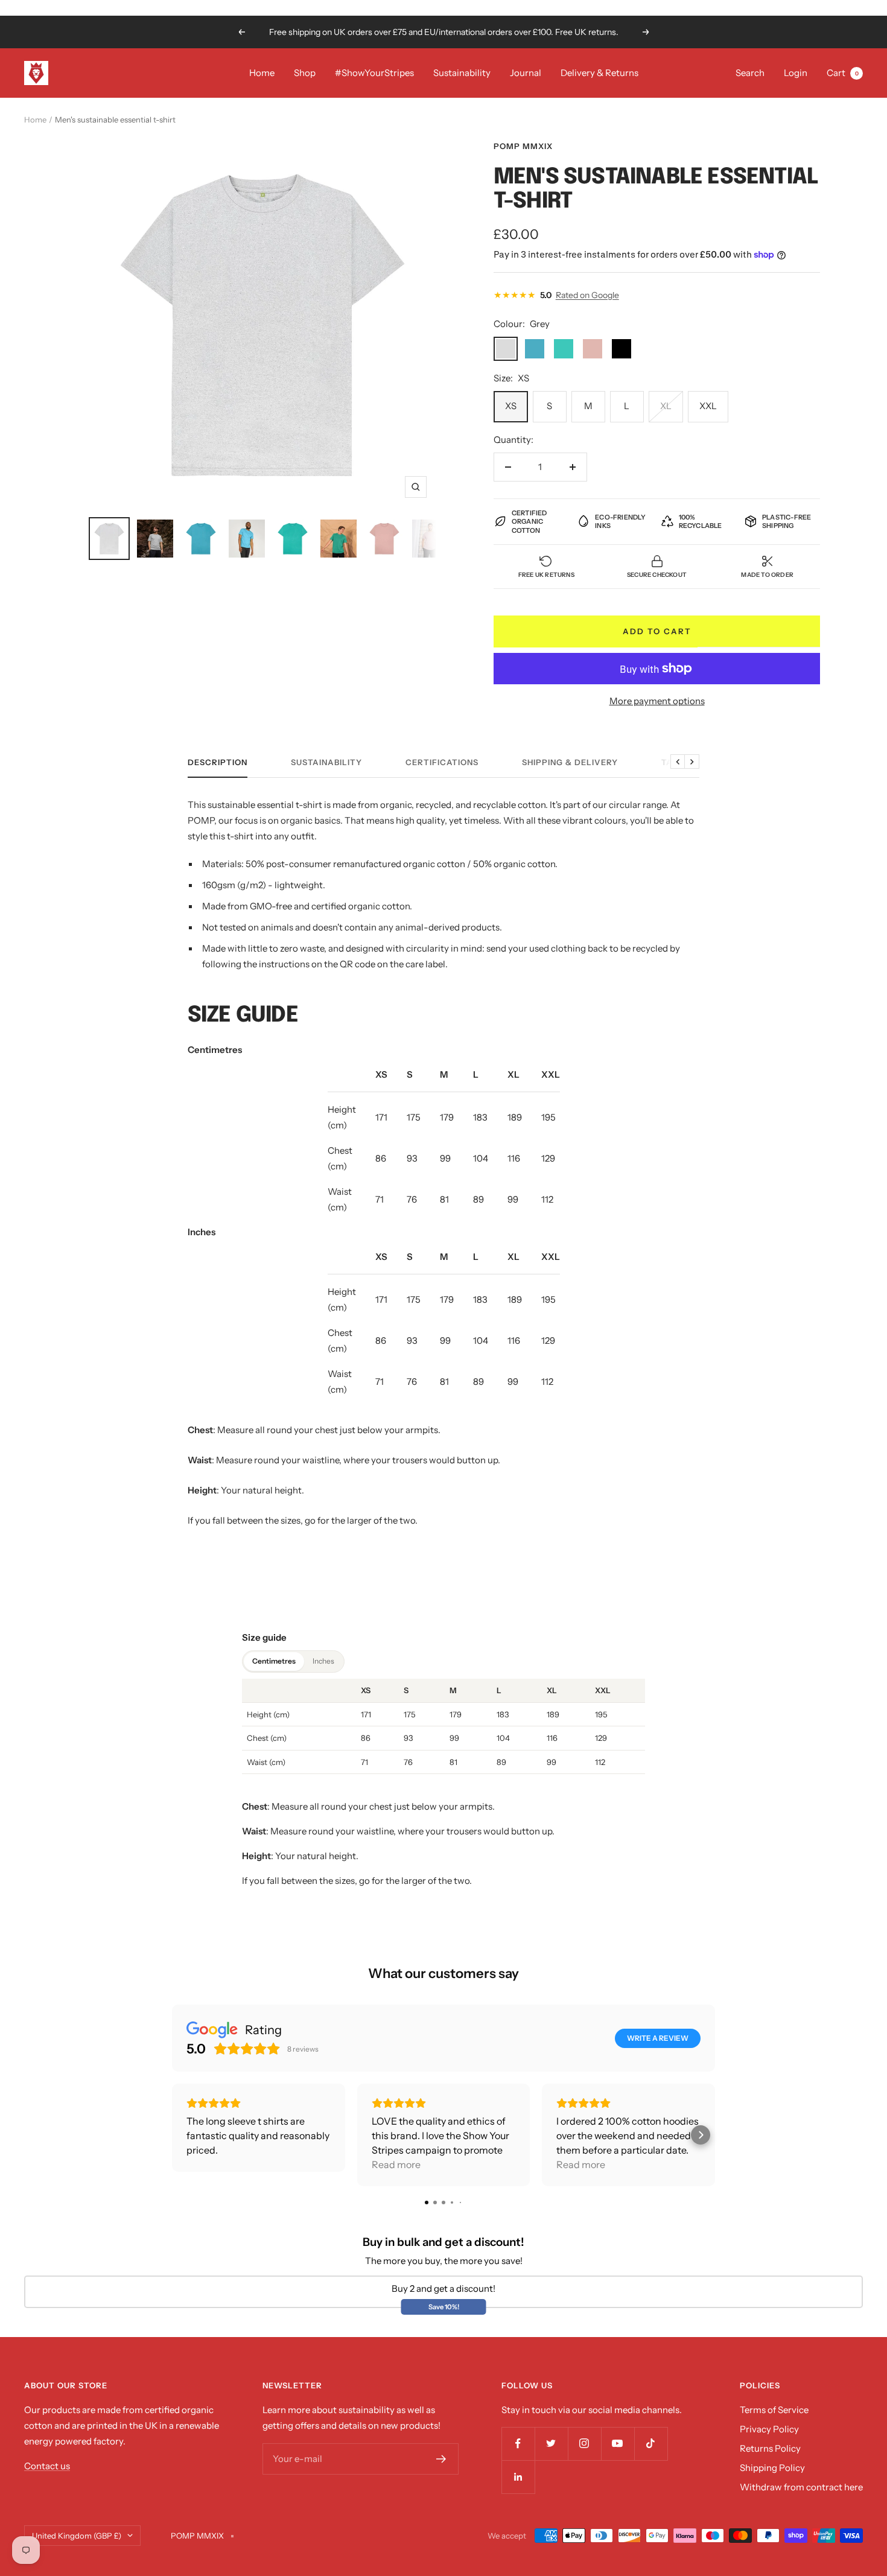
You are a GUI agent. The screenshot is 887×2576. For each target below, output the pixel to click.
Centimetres (274, 1661)
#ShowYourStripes (374, 73)
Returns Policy (770, 2448)
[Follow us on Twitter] (551, 2444)
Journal (526, 73)
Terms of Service (774, 2410)
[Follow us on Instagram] (584, 2444)
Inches (323, 1661)
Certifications (442, 762)
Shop (305, 73)
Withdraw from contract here (801, 2487)
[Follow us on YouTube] (618, 2444)
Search (750, 73)
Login (796, 73)
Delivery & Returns (599, 73)
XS (511, 406)
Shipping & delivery (570, 762)
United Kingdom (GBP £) (77, 2536)
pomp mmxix (523, 146)
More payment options (657, 701)
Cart (843, 73)
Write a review (658, 2038)
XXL (708, 406)
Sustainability (462, 73)
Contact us (47, 2466)
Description (218, 762)
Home (262, 73)
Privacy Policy (769, 2429)
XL (666, 406)
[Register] (441, 2459)
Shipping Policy (772, 2468)
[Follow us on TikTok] (651, 2444)
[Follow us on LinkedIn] (518, 2477)
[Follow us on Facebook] (518, 2444)
